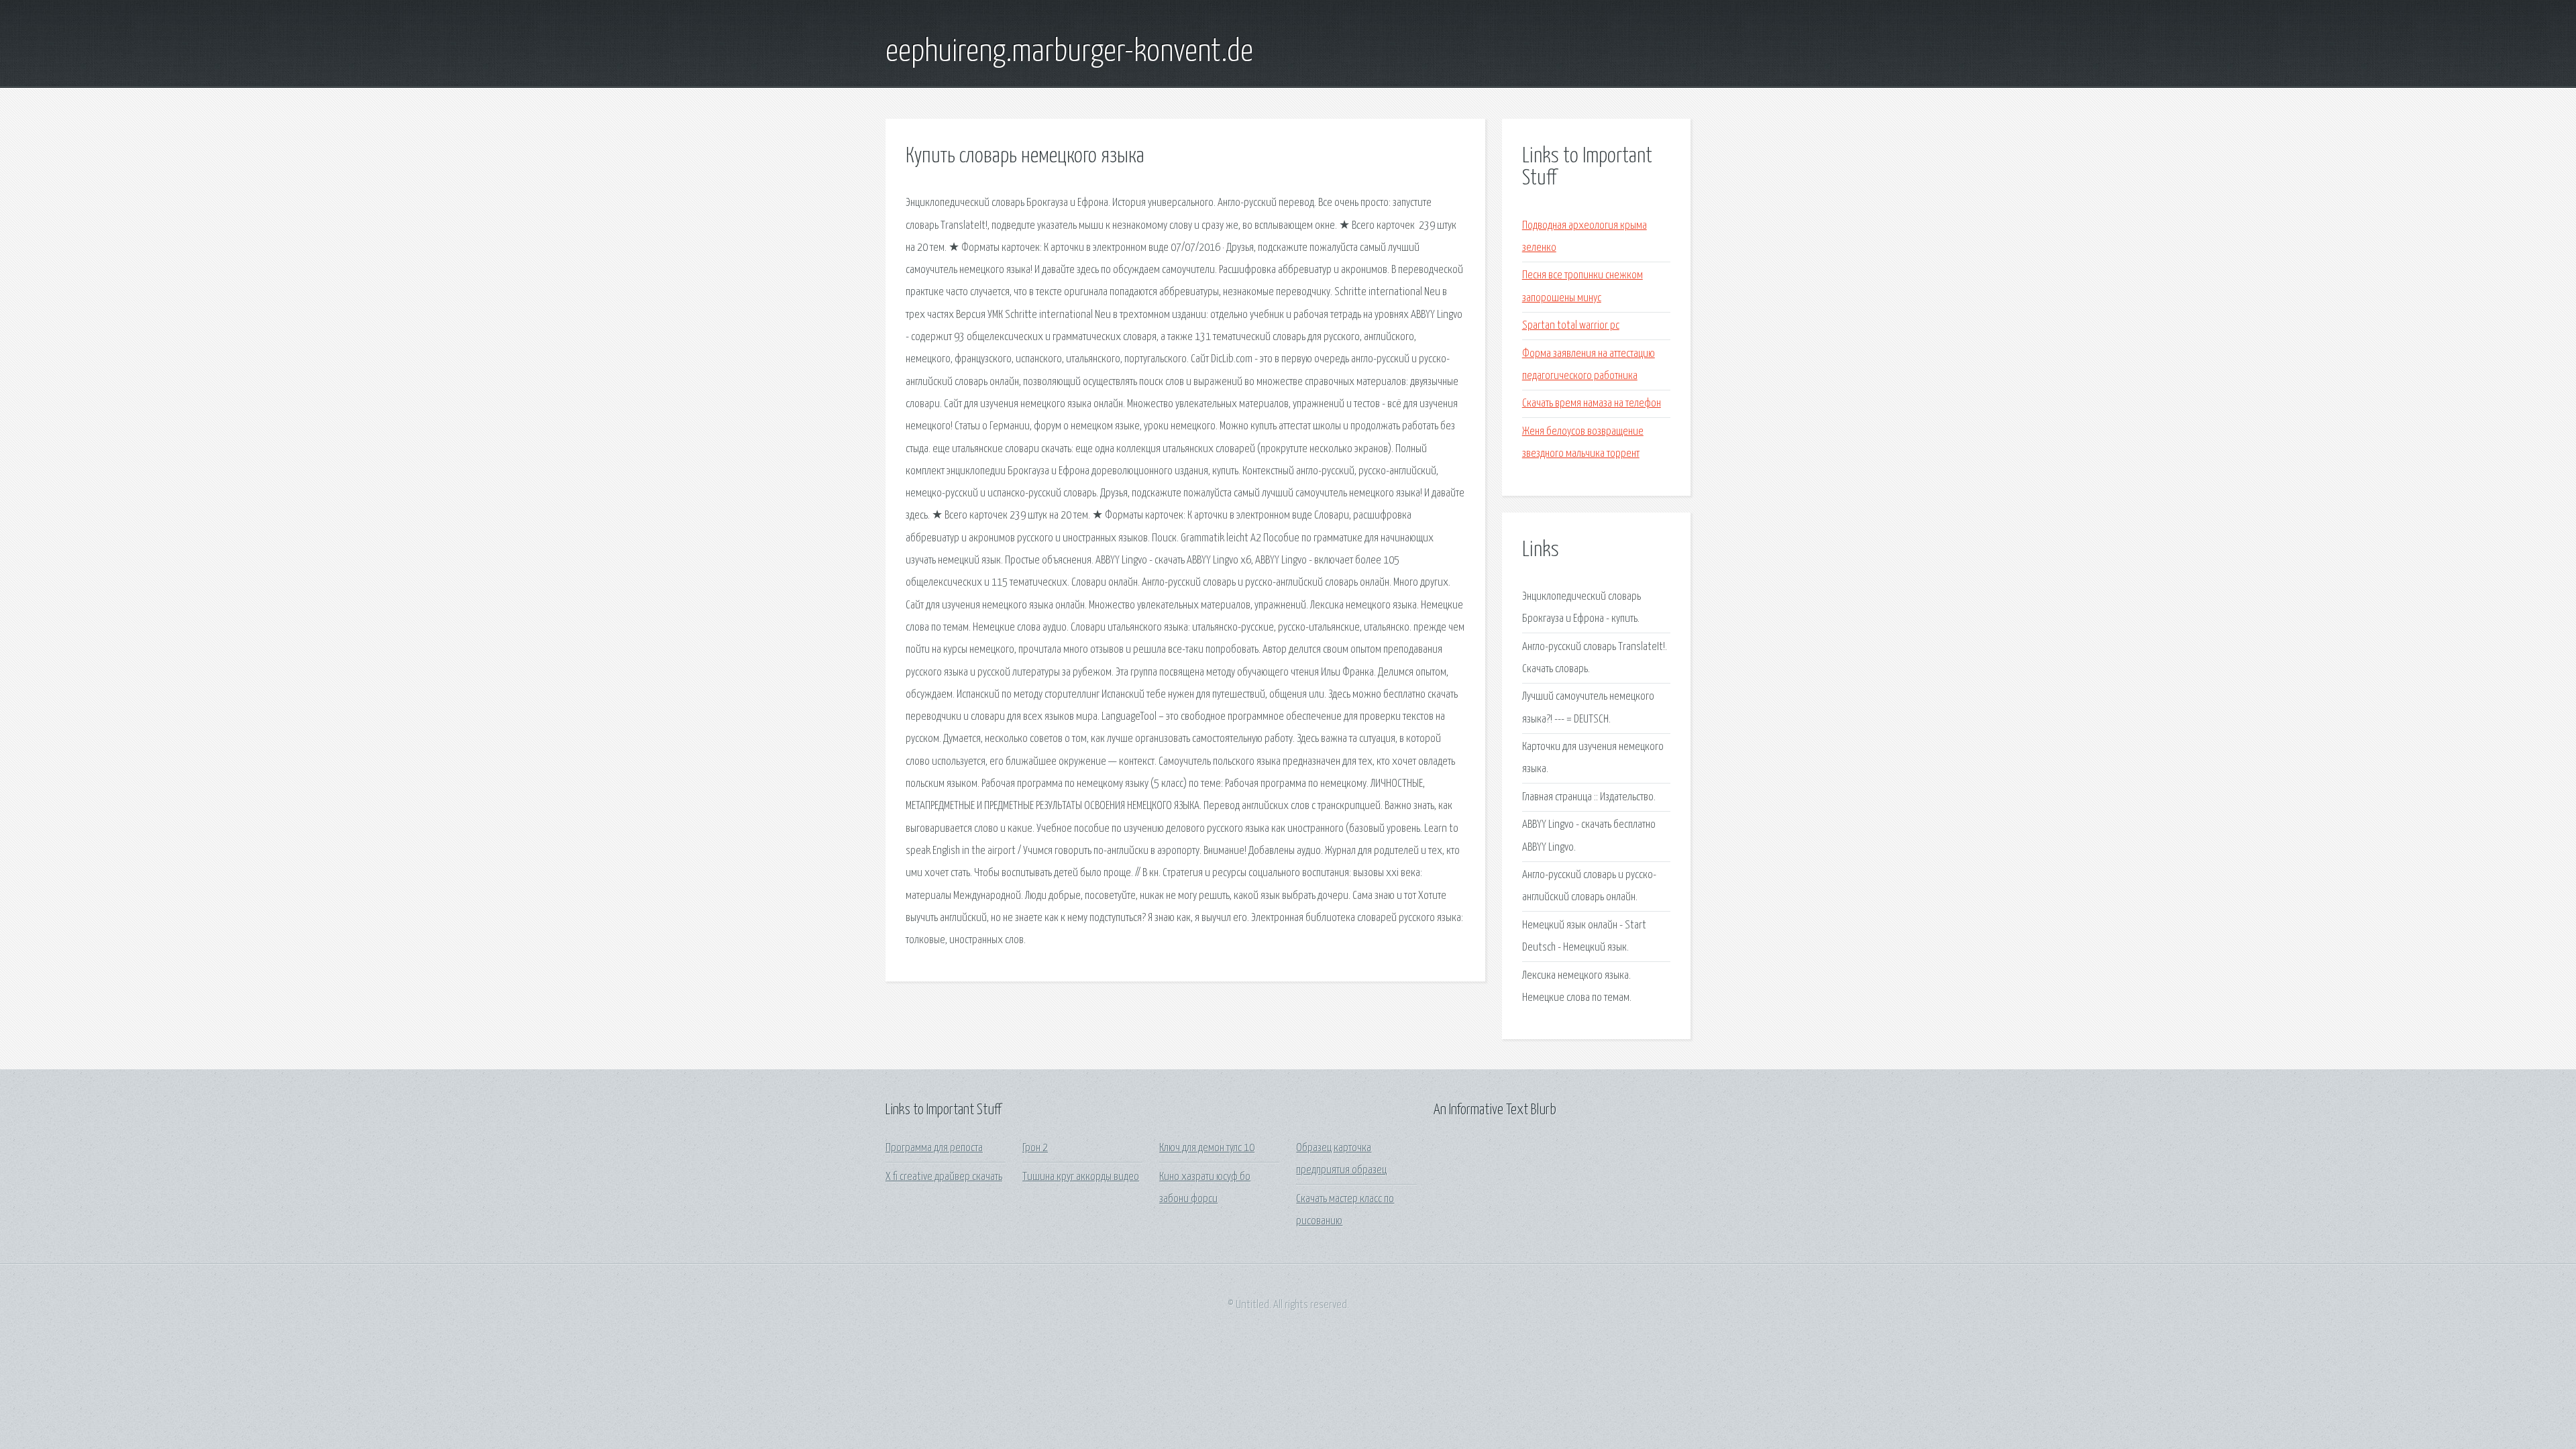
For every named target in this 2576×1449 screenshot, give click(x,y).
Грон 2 (1035, 1148)
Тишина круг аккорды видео (1081, 1177)
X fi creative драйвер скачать (944, 1177)
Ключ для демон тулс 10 (1207, 1148)
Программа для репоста (934, 1148)
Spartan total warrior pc (1571, 326)
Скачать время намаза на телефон (1592, 404)
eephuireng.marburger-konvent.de (1069, 52)
